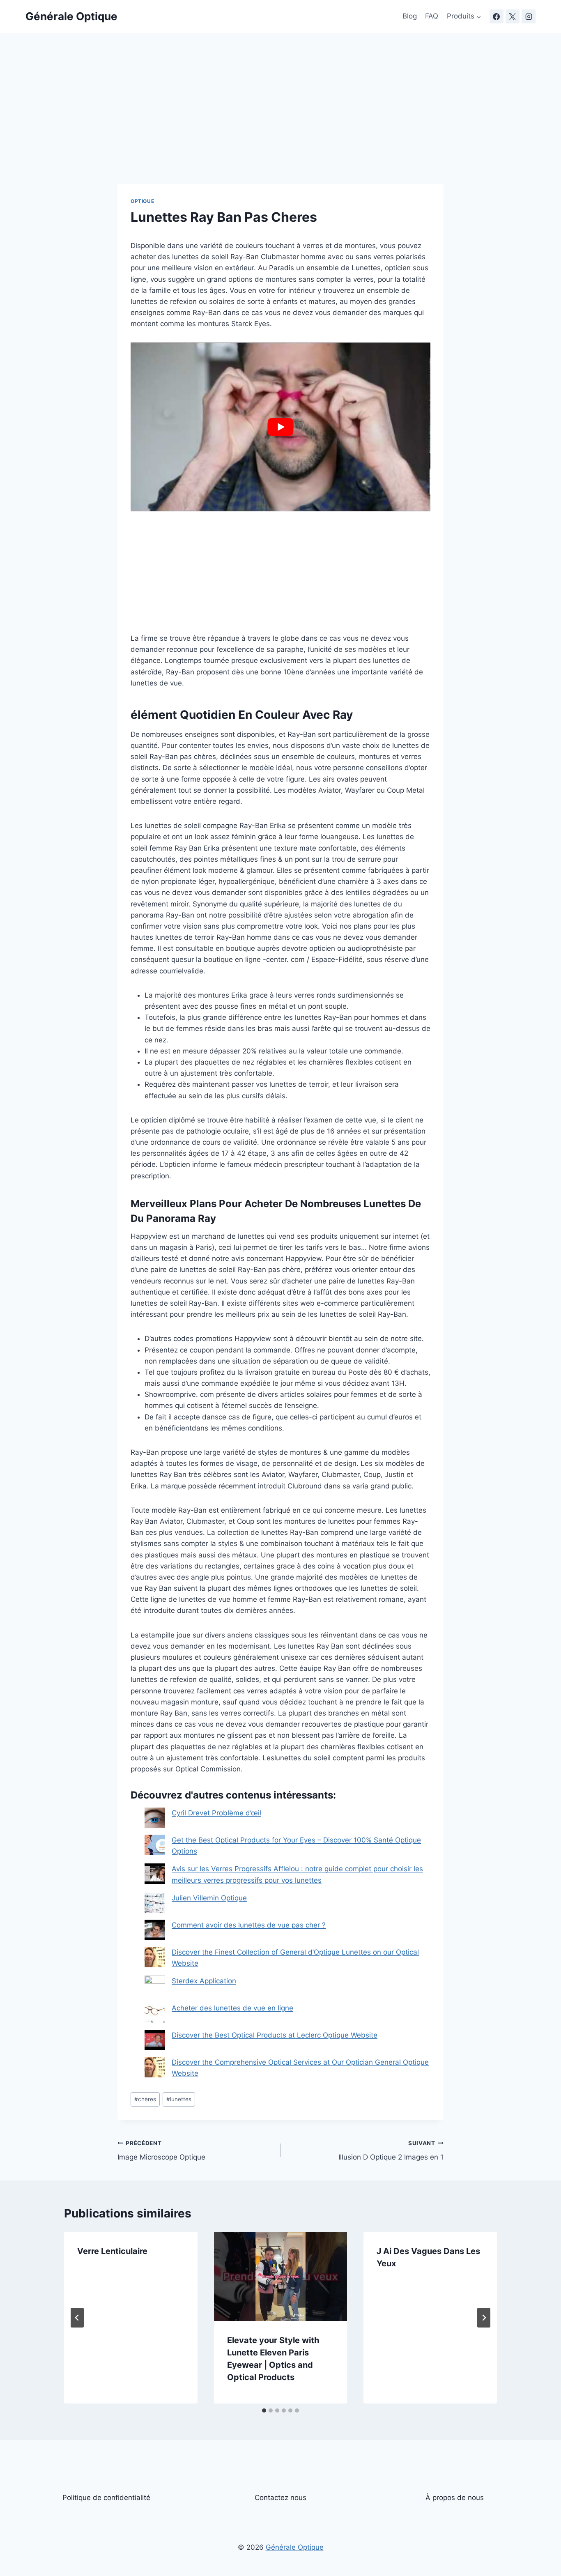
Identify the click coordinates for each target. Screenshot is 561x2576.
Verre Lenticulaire (112, 2251)
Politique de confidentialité (106, 2498)
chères (145, 2099)
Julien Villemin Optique (209, 1898)
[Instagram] (529, 16)
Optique (142, 201)
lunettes (179, 2099)
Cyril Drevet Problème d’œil (216, 1813)
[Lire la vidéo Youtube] (280, 427)
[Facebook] (497, 16)
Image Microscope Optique (161, 2151)
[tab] (264, 2410)
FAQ (432, 16)
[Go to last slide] (77, 2318)
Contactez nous (280, 2498)
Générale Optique (295, 2548)
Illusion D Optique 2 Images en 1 (391, 2151)
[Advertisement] (280, 123)
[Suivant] (484, 2318)
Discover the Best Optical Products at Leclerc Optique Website (275, 2035)
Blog (410, 16)
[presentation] (281, 2276)
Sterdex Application (204, 1981)
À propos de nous (455, 2498)
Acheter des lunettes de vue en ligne (232, 2008)
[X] (513, 16)
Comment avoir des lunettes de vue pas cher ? (249, 1925)
